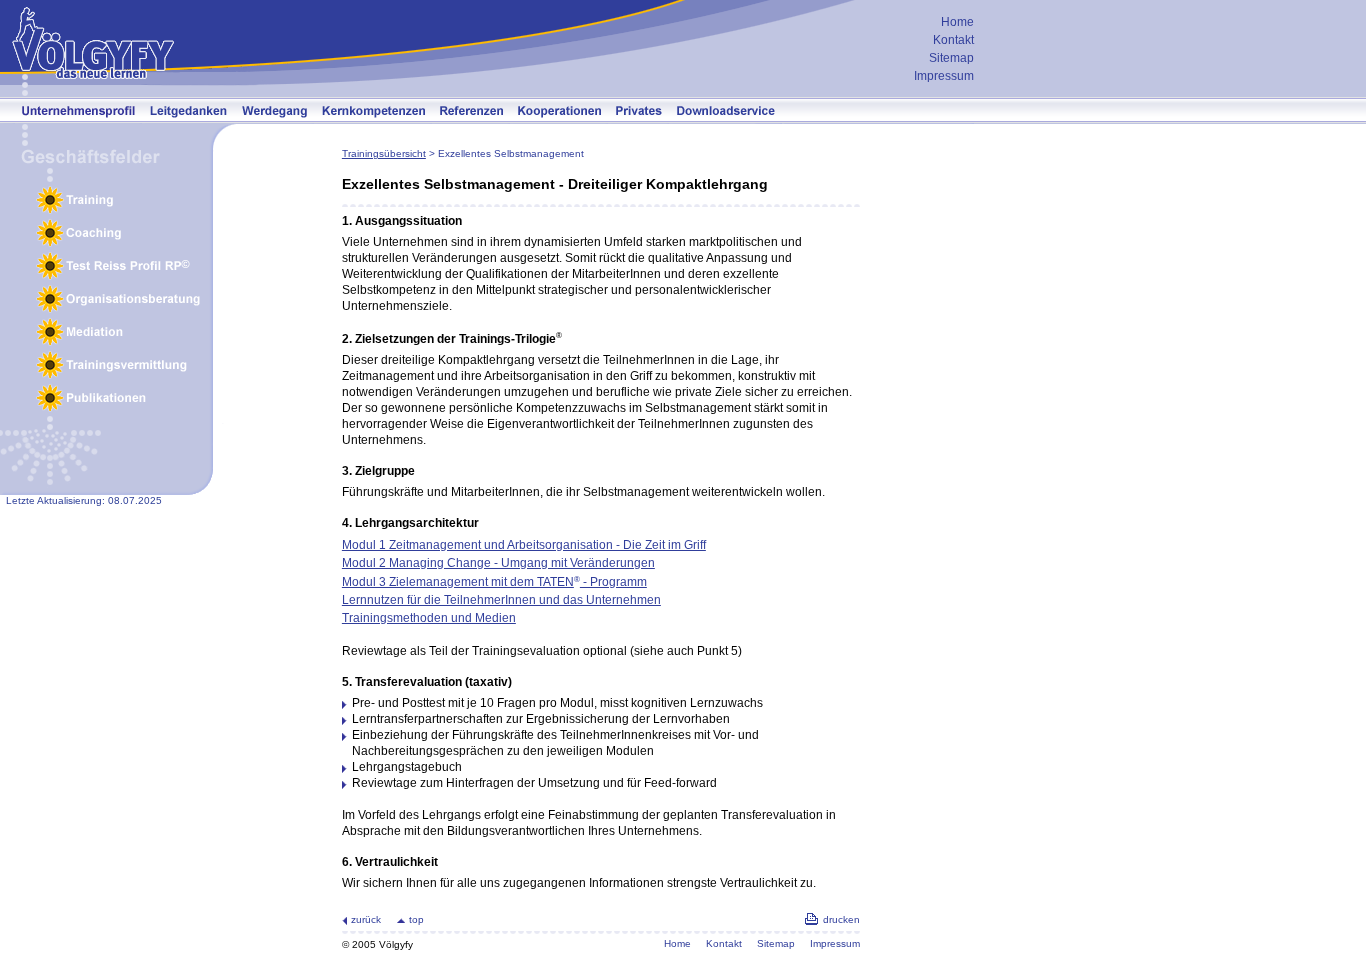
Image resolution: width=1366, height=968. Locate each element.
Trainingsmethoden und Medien (429, 618)
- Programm (613, 582)
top (416, 919)
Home (957, 22)
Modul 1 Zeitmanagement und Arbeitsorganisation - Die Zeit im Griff (524, 545)
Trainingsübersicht (384, 153)
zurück (366, 919)
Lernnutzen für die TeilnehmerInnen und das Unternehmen (501, 600)
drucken (841, 919)
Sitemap (951, 58)
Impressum (944, 76)
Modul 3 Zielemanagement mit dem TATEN (458, 582)
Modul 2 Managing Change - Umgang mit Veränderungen (498, 563)
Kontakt (953, 40)
